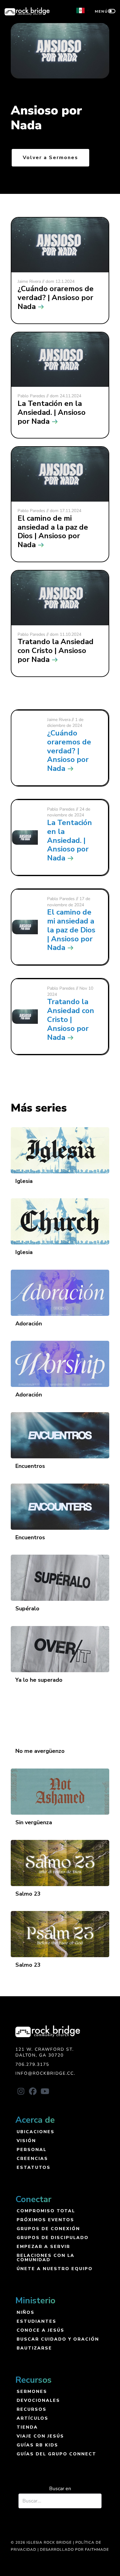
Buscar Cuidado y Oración (58, 2339)
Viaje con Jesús (40, 2436)
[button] (21, 2091)
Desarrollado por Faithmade (74, 2550)
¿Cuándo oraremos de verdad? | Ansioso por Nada (69, 751)
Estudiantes (36, 2321)
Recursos (32, 2409)
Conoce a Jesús (40, 2330)
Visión (26, 2140)
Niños (26, 2312)
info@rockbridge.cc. (45, 2073)
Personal (32, 2149)
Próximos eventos (45, 2219)
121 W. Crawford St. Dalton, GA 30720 (45, 2052)
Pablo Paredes (61, 809)
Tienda (27, 2427)
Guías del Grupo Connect (56, 2454)
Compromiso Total (46, 2211)
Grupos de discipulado (53, 2237)
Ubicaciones (36, 2131)
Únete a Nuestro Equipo (55, 2268)
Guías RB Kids (37, 2445)
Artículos (32, 2418)
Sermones (32, 2391)
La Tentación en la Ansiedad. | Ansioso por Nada (70, 840)
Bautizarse (34, 2348)
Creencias (32, 2158)
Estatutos (34, 2167)
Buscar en (60, 2489)
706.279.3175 (32, 2064)
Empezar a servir (43, 2246)
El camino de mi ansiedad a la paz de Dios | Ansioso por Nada (71, 930)
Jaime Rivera (59, 720)
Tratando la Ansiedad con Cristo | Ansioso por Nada (71, 1019)
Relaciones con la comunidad (46, 2257)
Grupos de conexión (48, 2228)
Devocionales (38, 2400)
